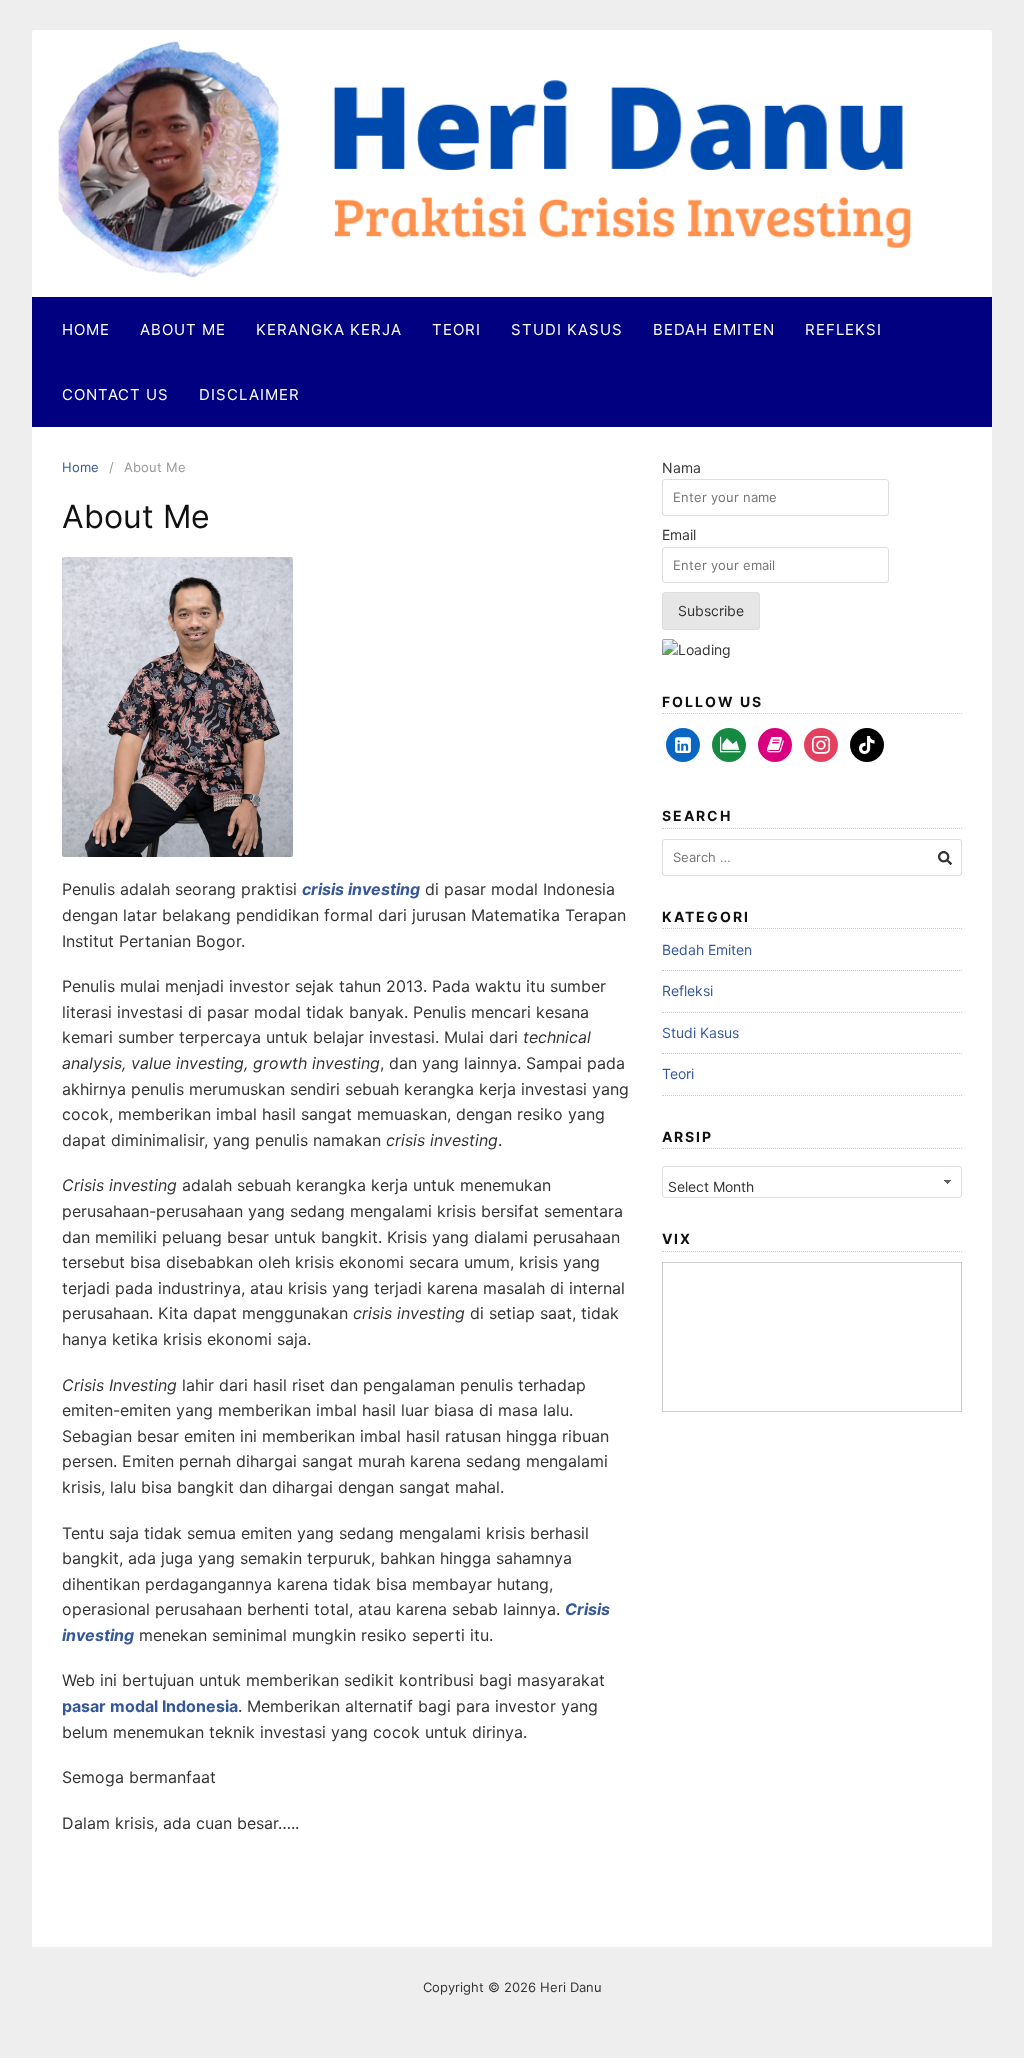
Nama (681, 467)
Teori (456, 329)
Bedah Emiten (714, 329)
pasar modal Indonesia (150, 1706)
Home (86, 329)
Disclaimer (249, 394)
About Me (183, 329)
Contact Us (115, 394)
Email (679, 534)
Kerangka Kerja (329, 329)
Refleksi (843, 329)
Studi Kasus (567, 329)
